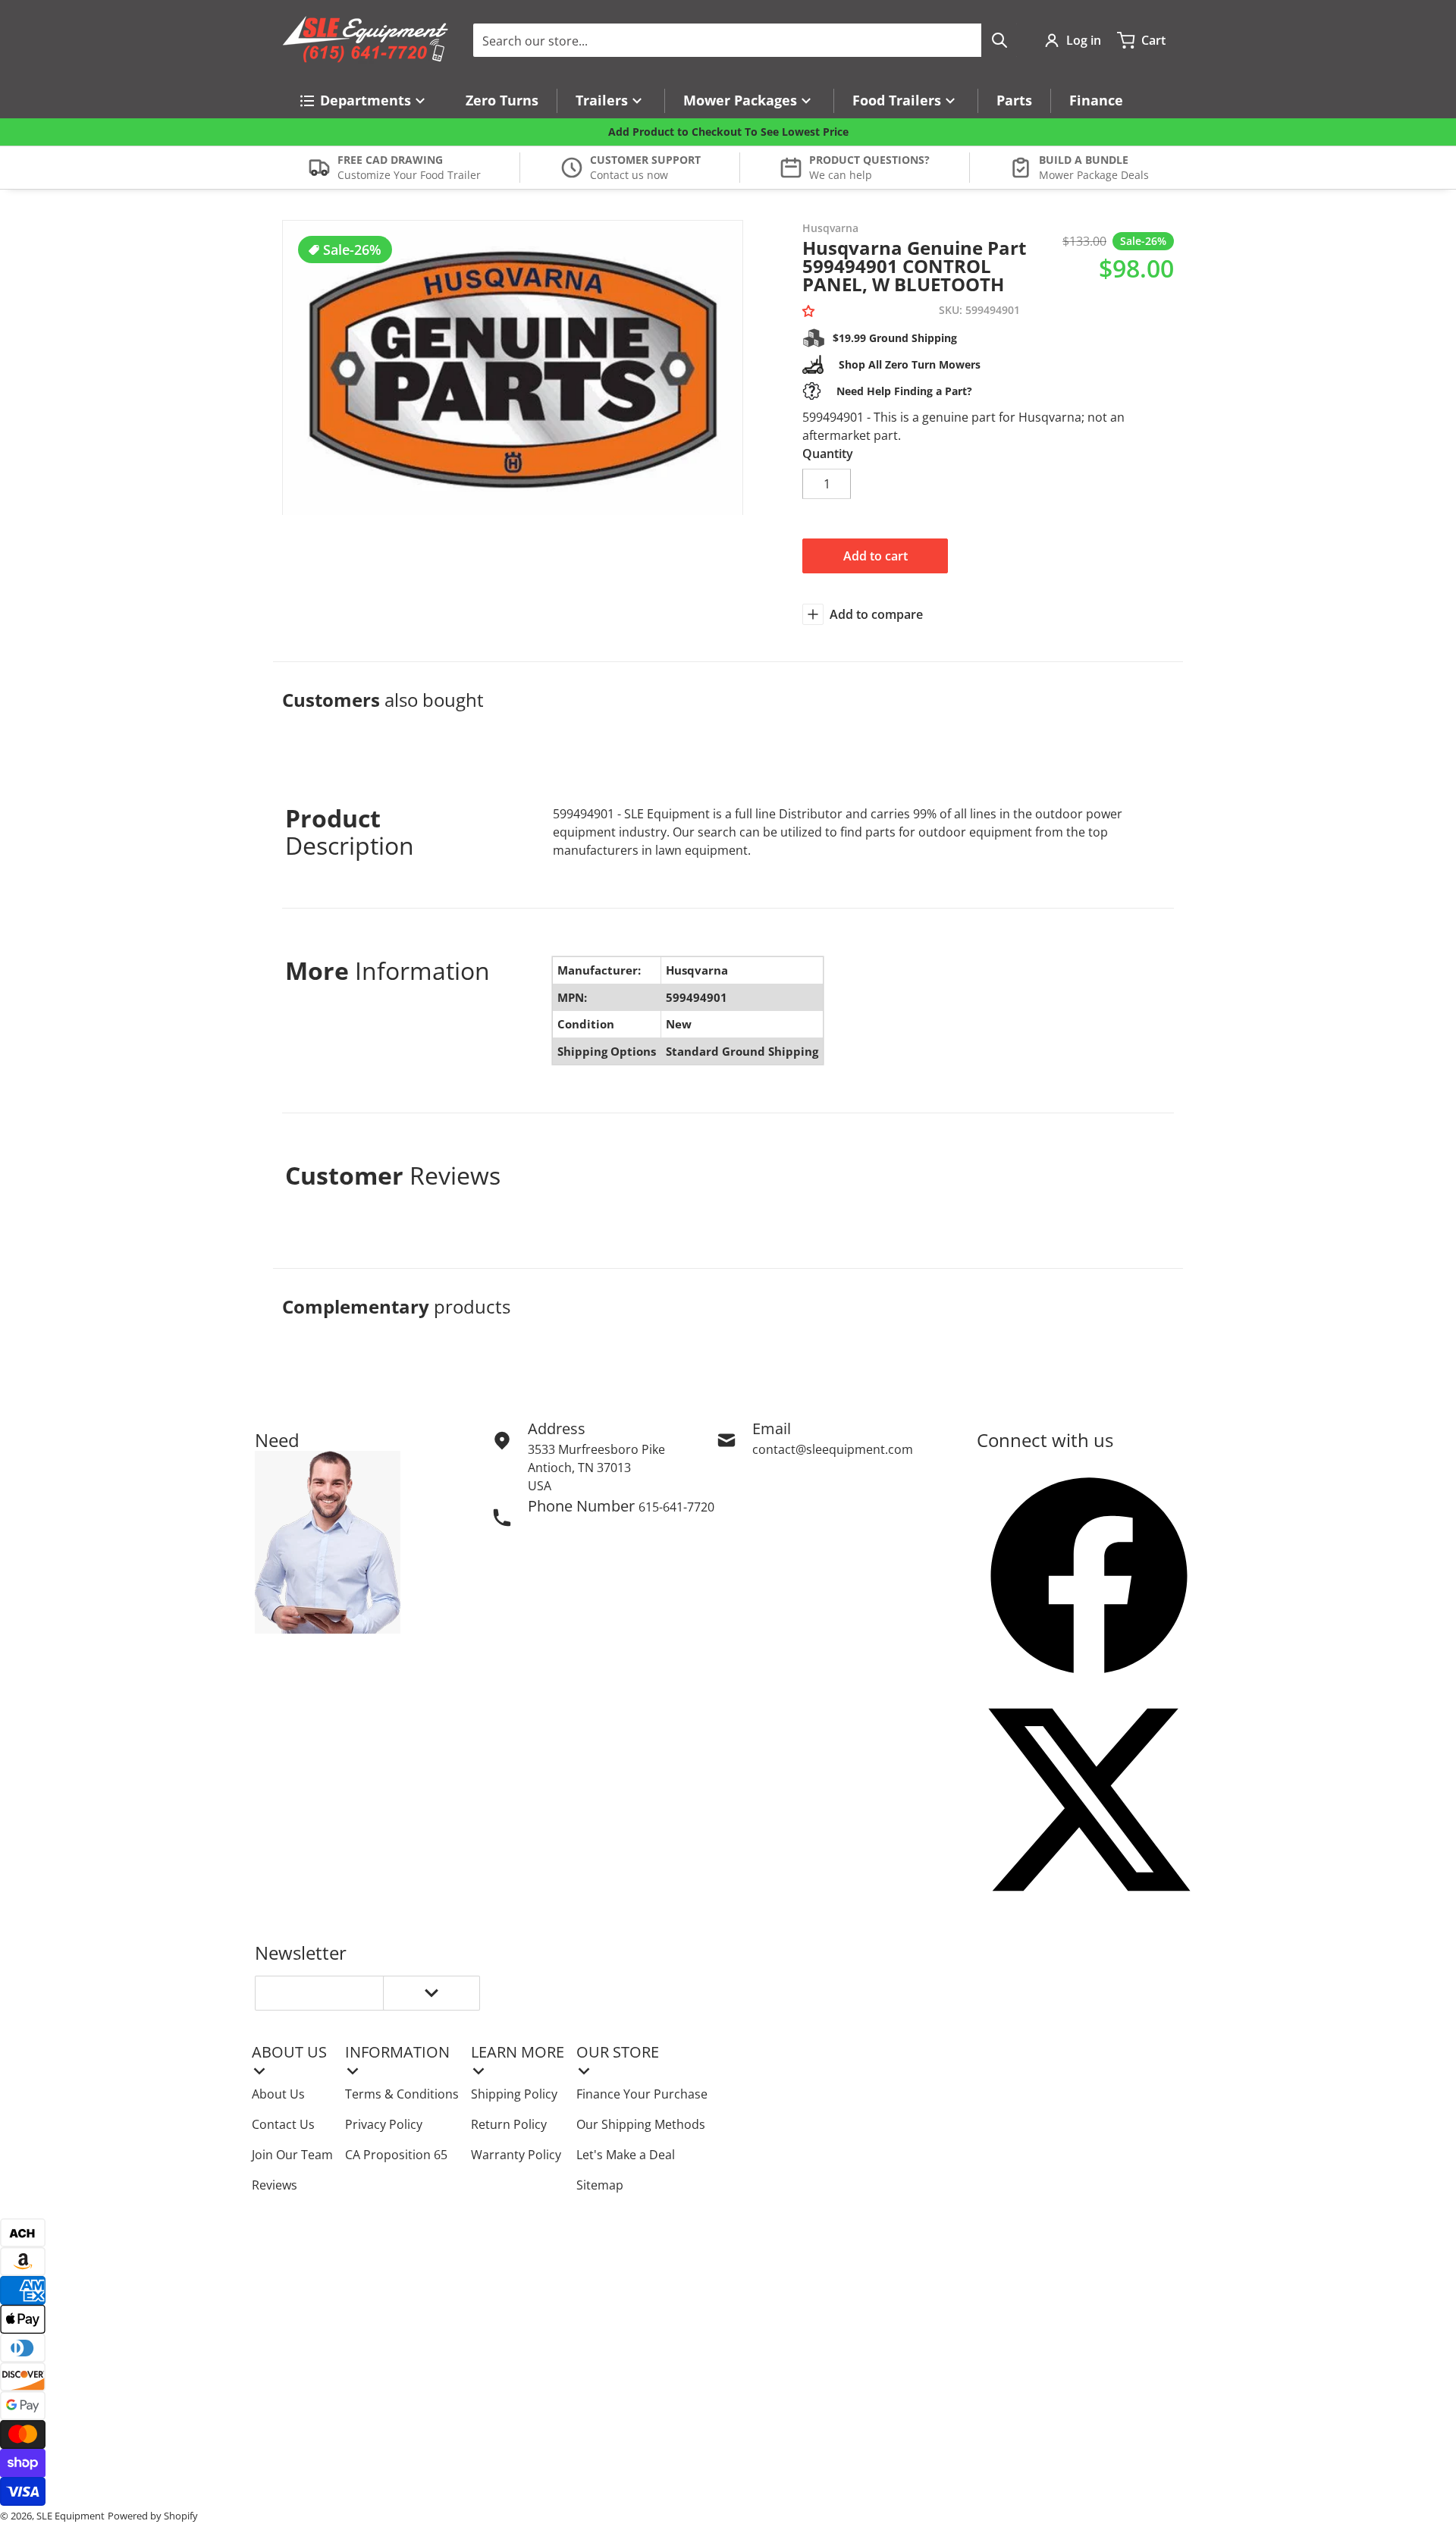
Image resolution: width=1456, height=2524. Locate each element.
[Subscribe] (431, 1993)
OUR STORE (618, 2052)
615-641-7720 (676, 1507)
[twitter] (1089, 1800)
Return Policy (509, 2124)
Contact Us (283, 2124)
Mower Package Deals (1094, 175)
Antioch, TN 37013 (579, 1468)
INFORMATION (397, 2052)
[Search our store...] (999, 40)
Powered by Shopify (153, 2516)
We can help (841, 175)
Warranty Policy (516, 2155)
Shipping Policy (514, 2094)
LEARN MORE (518, 2052)
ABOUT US (289, 2052)
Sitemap (600, 2185)
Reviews (275, 2185)
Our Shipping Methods (641, 2124)
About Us (278, 2094)
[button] (811, 311)
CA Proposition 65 (396, 2155)
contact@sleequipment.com (833, 1449)
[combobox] (745, 40)
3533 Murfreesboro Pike (596, 1449)
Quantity (828, 454)
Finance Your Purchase (642, 2094)
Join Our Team (292, 2155)
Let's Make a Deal (626, 2155)
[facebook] (1089, 1575)
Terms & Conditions (402, 2094)
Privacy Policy (384, 2124)
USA (540, 1486)
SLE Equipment (71, 2516)
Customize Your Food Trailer (409, 175)
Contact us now (629, 175)
